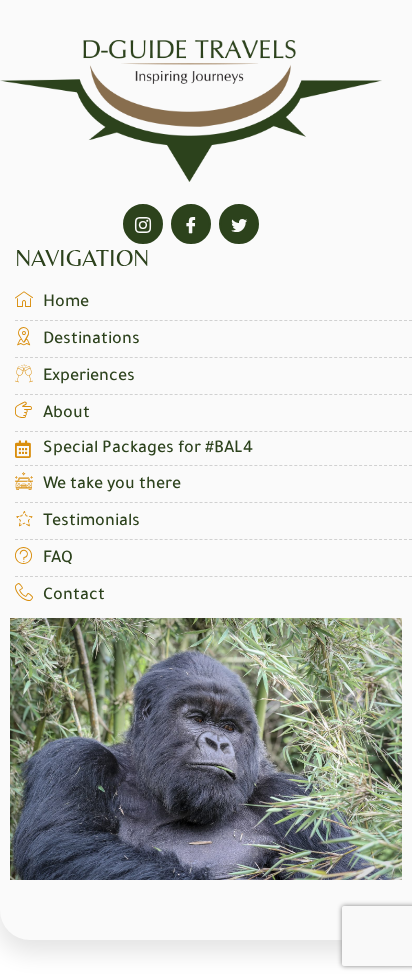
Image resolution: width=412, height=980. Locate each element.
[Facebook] (191, 224)
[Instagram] (143, 224)
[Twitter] (239, 224)
